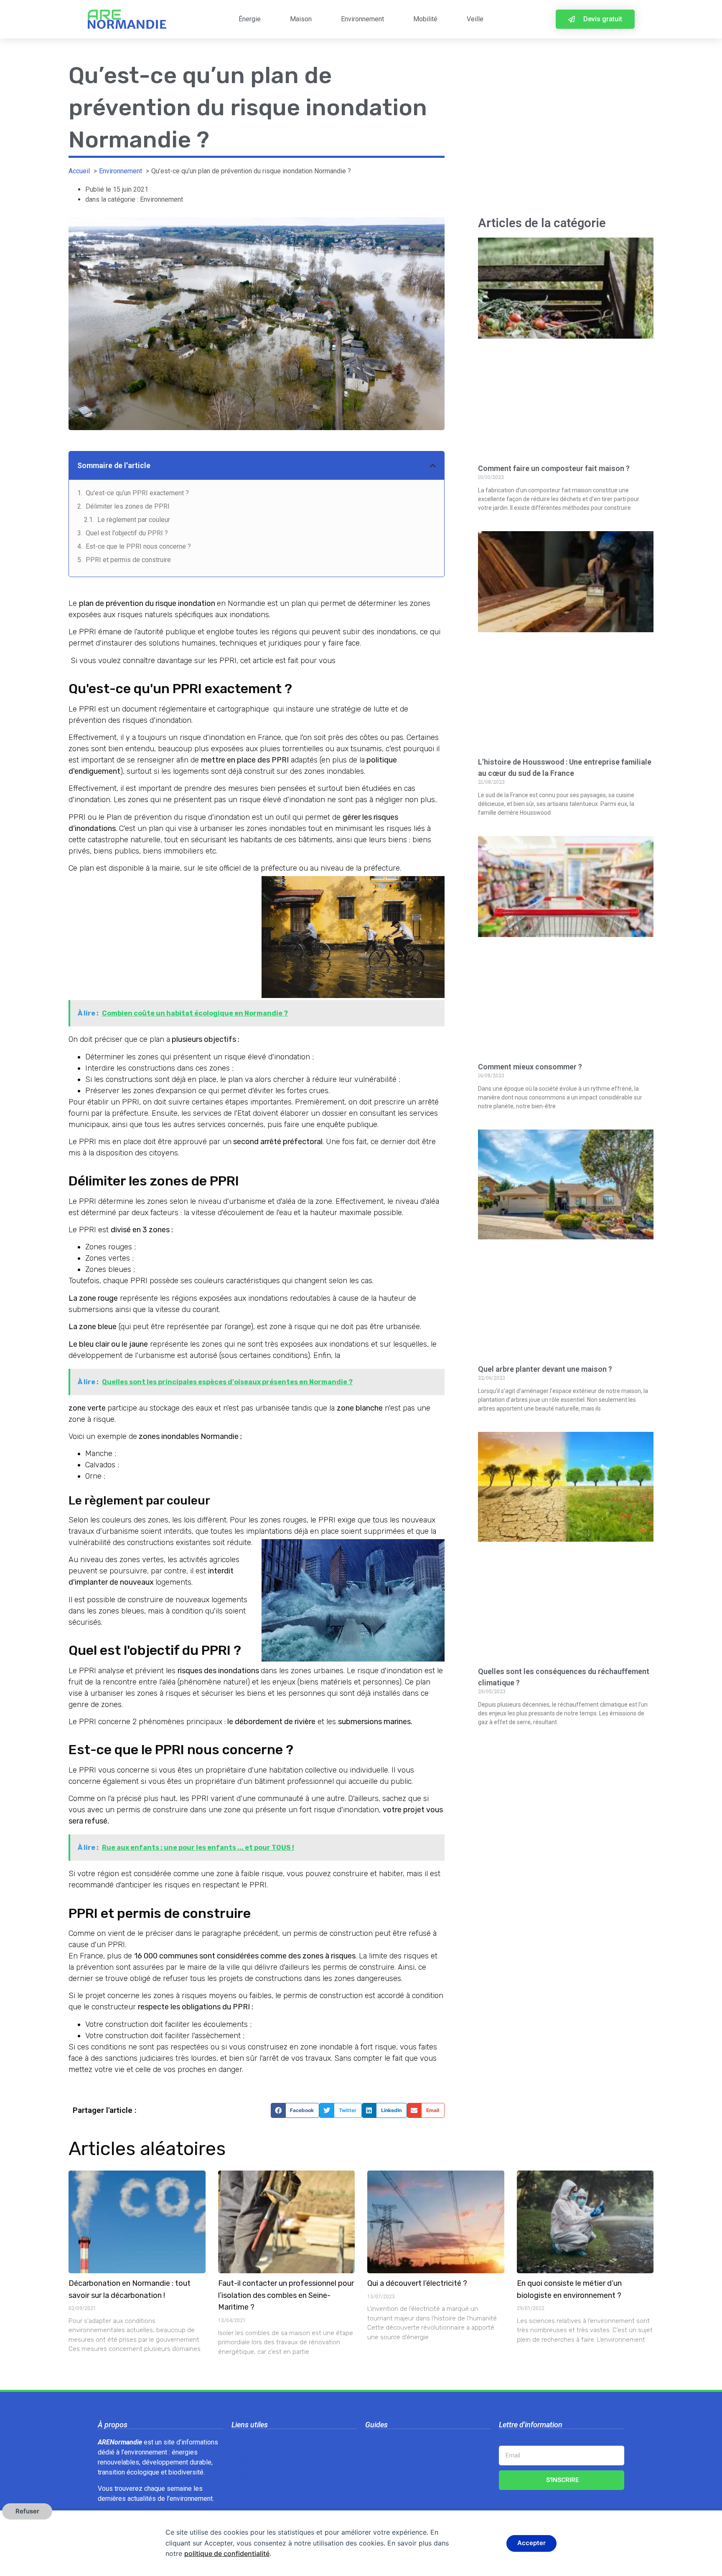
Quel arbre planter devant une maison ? (545, 1369)
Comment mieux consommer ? (530, 1067)
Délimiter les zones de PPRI (128, 506)
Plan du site (249, 2490)
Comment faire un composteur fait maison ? (554, 468)
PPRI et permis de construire (128, 560)
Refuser (27, 2511)
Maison (301, 19)
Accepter (531, 2543)
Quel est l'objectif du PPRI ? (127, 533)
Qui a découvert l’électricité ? (417, 2283)
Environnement (362, 19)
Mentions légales (257, 2458)
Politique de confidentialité (271, 2474)
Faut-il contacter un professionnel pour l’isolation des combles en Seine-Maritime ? (286, 2295)
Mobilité (425, 19)
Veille (475, 19)
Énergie (250, 19)
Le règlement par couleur (134, 520)
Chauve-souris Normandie (403, 2442)
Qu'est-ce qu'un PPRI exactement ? (137, 493)
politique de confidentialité (227, 2553)
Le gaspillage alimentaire (402, 2458)
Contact (243, 2442)
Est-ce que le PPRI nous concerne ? (138, 546)
